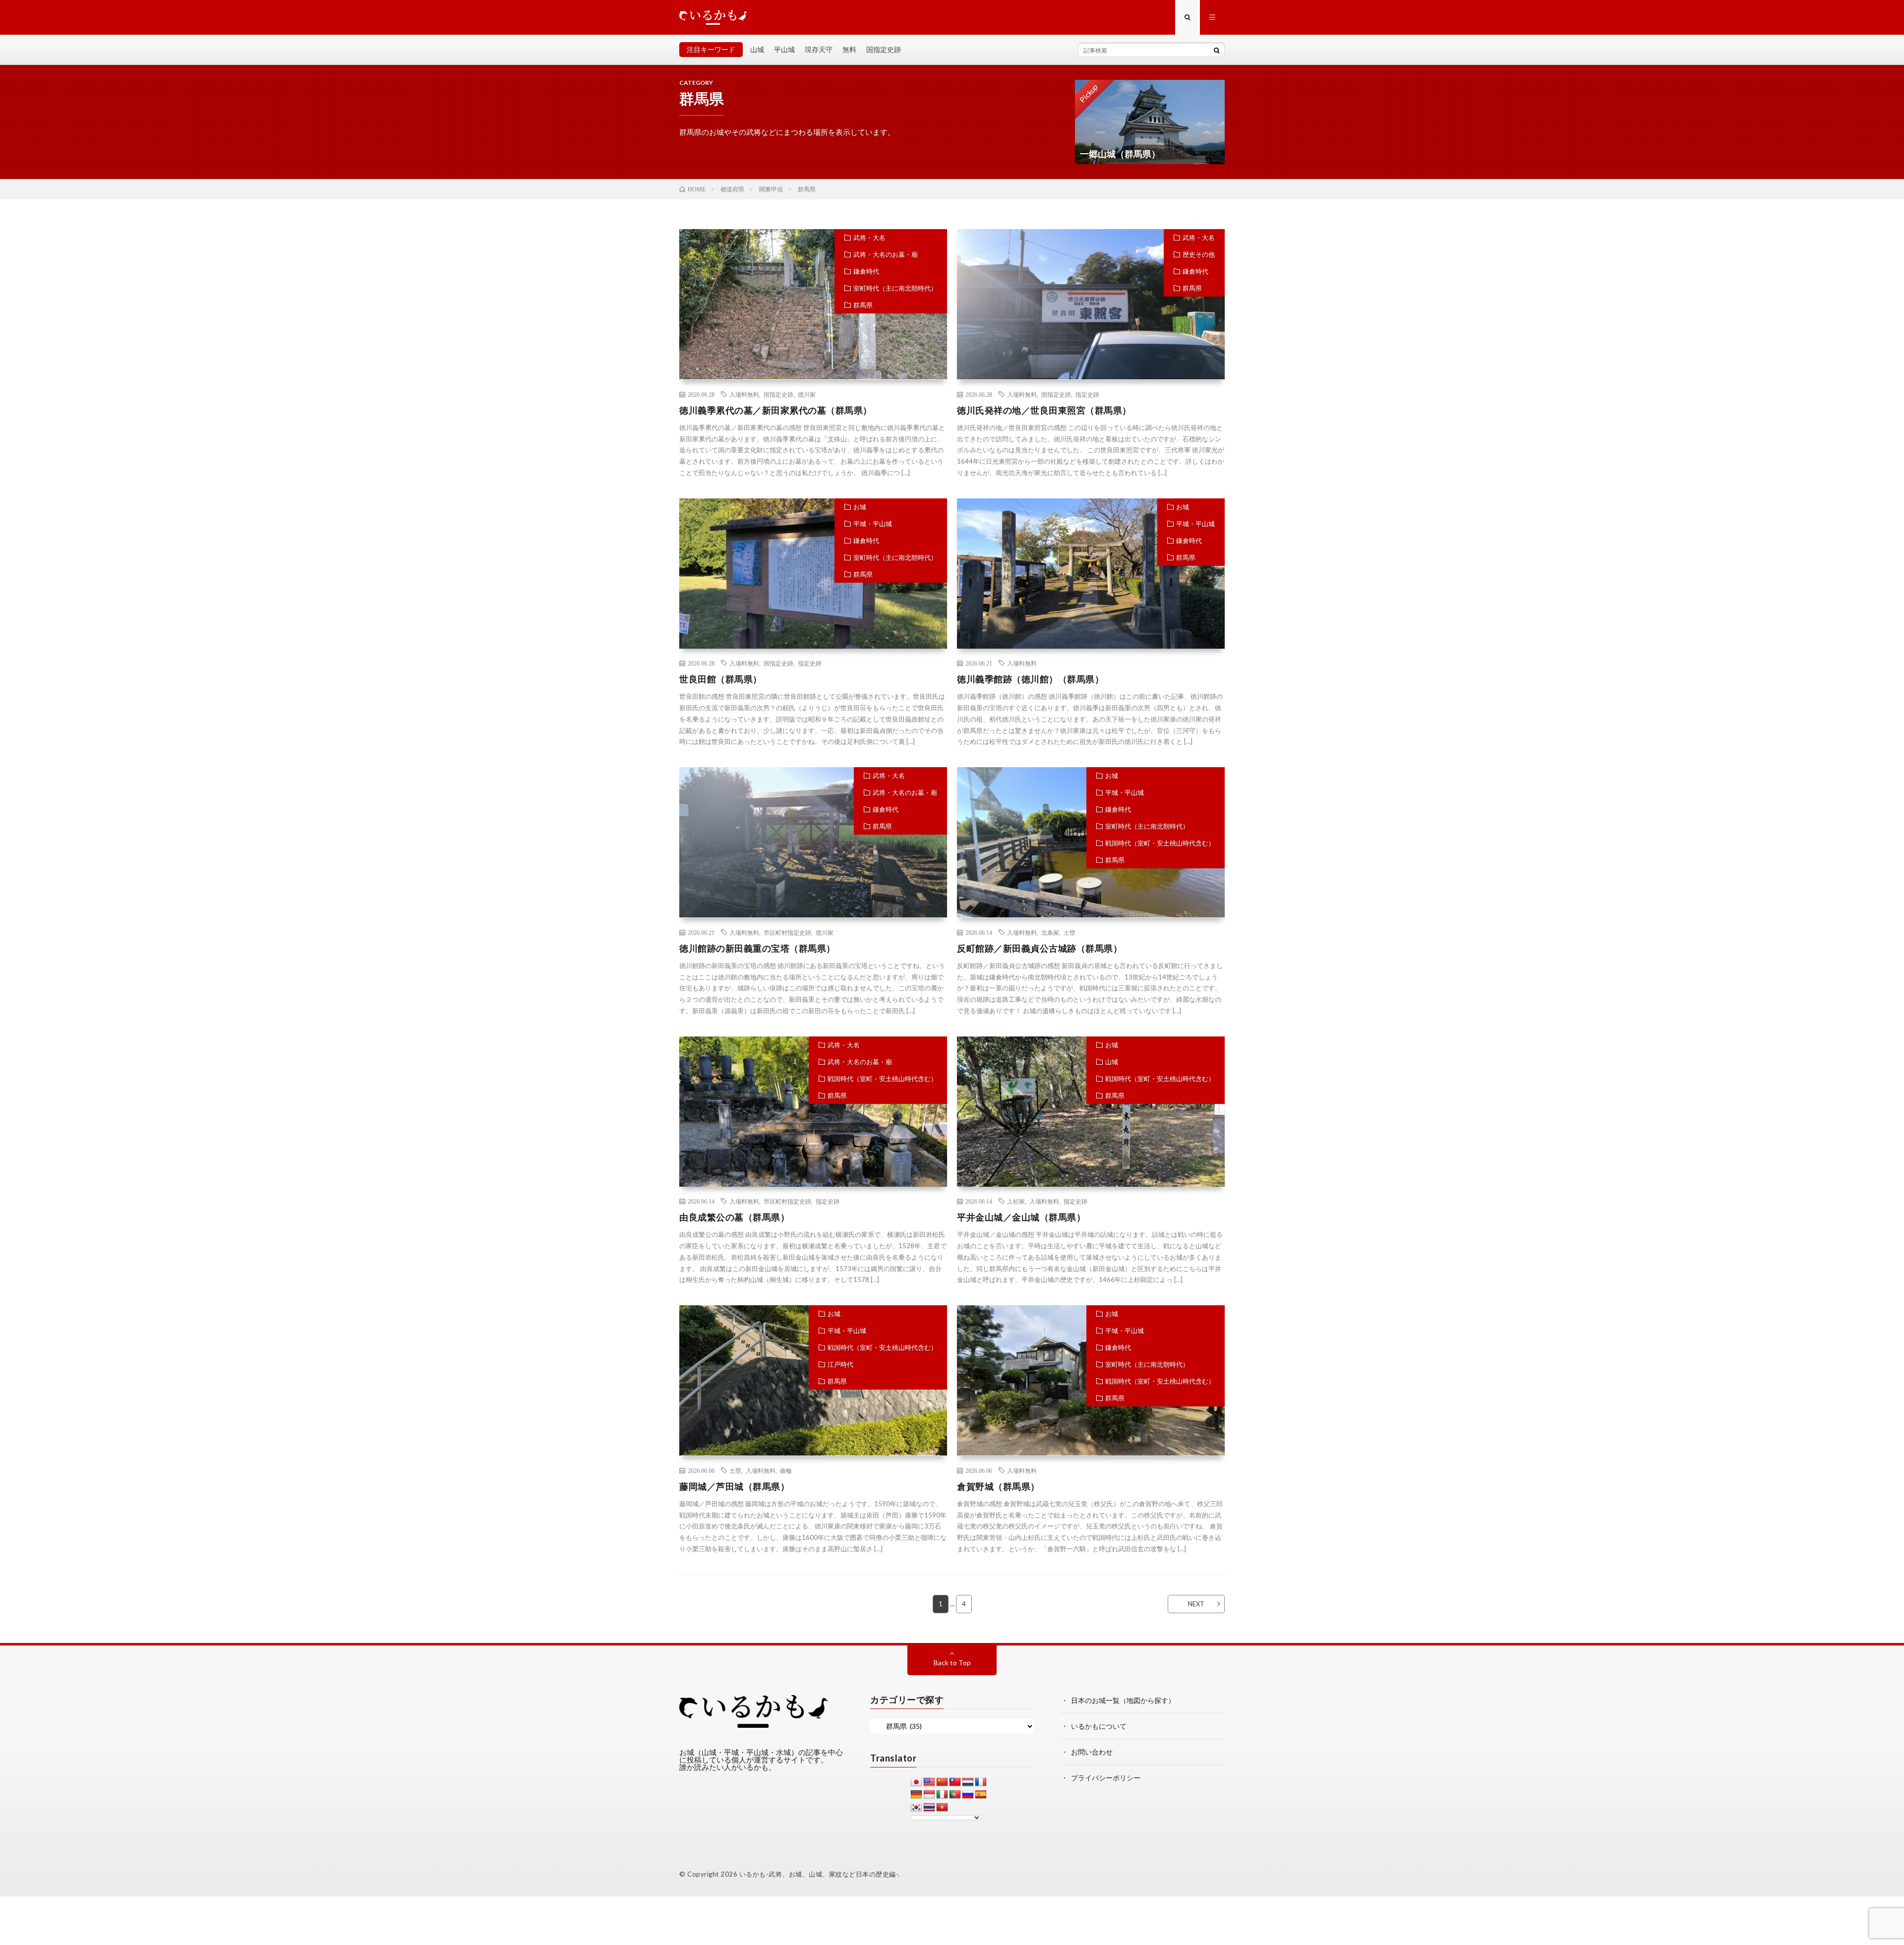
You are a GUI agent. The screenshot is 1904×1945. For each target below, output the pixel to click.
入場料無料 (744, 394)
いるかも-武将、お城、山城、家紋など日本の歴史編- (819, 1874)
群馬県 (863, 305)
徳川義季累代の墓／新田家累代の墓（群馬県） (776, 410)
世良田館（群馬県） (721, 679)
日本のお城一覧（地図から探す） (1123, 1700)
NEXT (1196, 1604)
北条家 (1050, 932)
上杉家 (1016, 1201)
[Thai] (929, 1808)
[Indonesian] (929, 1795)
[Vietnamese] (942, 1808)
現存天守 (819, 49)
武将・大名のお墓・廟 (886, 254)
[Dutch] (968, 1782)
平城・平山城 (873, 524)
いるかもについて (1099, 1726)
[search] (1217, 50)
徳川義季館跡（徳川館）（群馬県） (1030, 679)
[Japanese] (916, 1782)
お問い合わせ (1092, 1752)
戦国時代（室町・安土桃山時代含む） (1160, 843)
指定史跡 (1087, 394)
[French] (981, 1782)
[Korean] (916, 1808)
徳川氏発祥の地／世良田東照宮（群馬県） (1044, 410)
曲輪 (786, 1470)
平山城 (784, 49)
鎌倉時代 (866, 271)
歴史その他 (1199, 254)
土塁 (1070, 932)
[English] (929, 1782)
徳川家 (807, 394)
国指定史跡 (884, 49)
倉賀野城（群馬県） (998, 1486)
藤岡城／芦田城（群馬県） (734, 1486)
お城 (860, 507)
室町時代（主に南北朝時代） (895, 288)
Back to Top (952, 1663)
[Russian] (968, 1795)
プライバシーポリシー (1106, 1778)
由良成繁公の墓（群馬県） (734, 1217)
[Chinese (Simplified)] (942, 1782)
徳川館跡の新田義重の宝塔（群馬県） (757, 948)
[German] (916, 1795)
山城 (757, 49)
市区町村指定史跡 (787, 932)
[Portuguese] (955, 1795)
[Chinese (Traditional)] (955, 1782)
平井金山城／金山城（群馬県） (1021, 1217)
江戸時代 (840, 1364)
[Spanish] (981, 1795)
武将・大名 (869, 238)
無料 (849, 49)
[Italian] (942, 1795)
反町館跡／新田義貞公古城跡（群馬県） (1040, 948)
